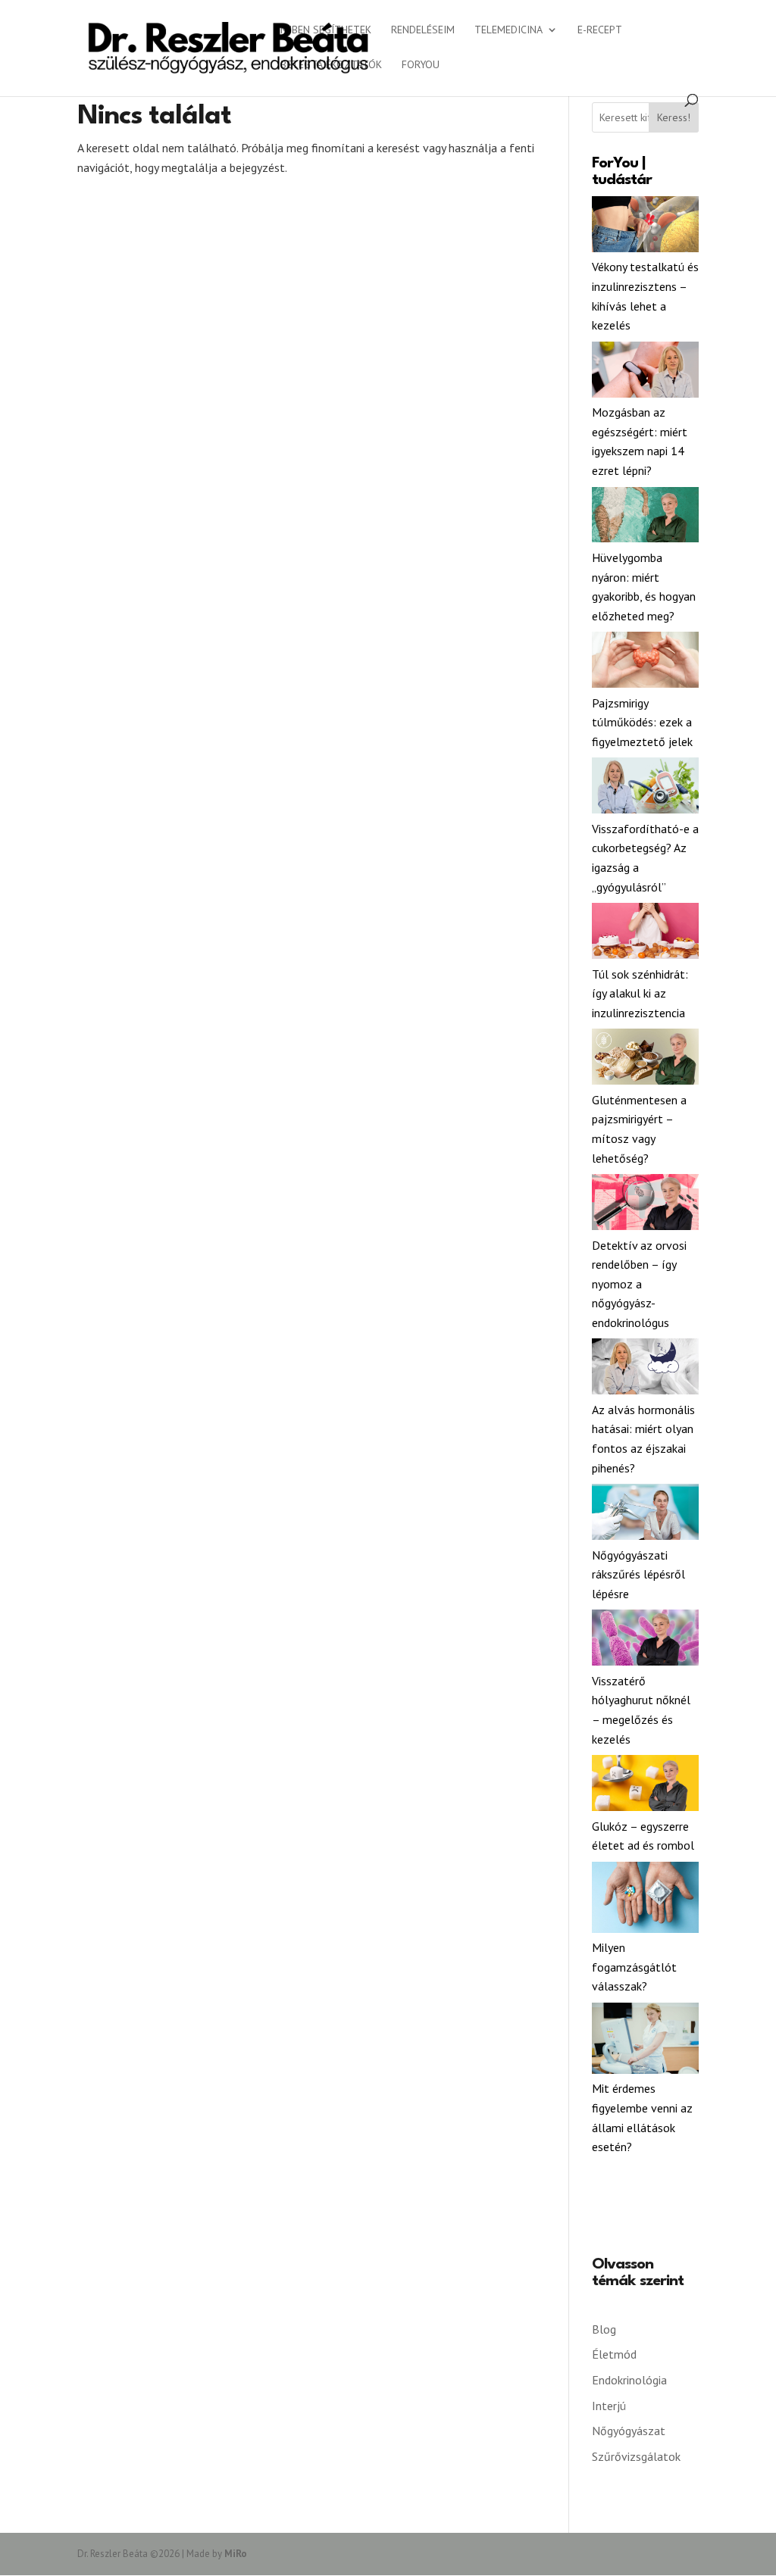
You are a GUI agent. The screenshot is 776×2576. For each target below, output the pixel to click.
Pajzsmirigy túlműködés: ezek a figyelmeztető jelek (642, 722)
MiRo (236, 2554)
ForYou (421, 65)
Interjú (609, 2406)
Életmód (614, 2354)
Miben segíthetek (326, 30)
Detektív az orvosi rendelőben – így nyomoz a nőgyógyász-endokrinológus (639, 1284)
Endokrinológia (629, 2380)
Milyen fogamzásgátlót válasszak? (634, 1967)
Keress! (674, 117)
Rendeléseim (423, 30)
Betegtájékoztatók (331, 65)
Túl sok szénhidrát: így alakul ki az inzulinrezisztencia (640, 993)
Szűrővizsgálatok (636, 2456)
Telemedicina (508, 30)
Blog (604, 2329)
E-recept (600, 30)
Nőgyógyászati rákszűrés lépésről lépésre (638, 1574)
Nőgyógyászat (629, 2431)
